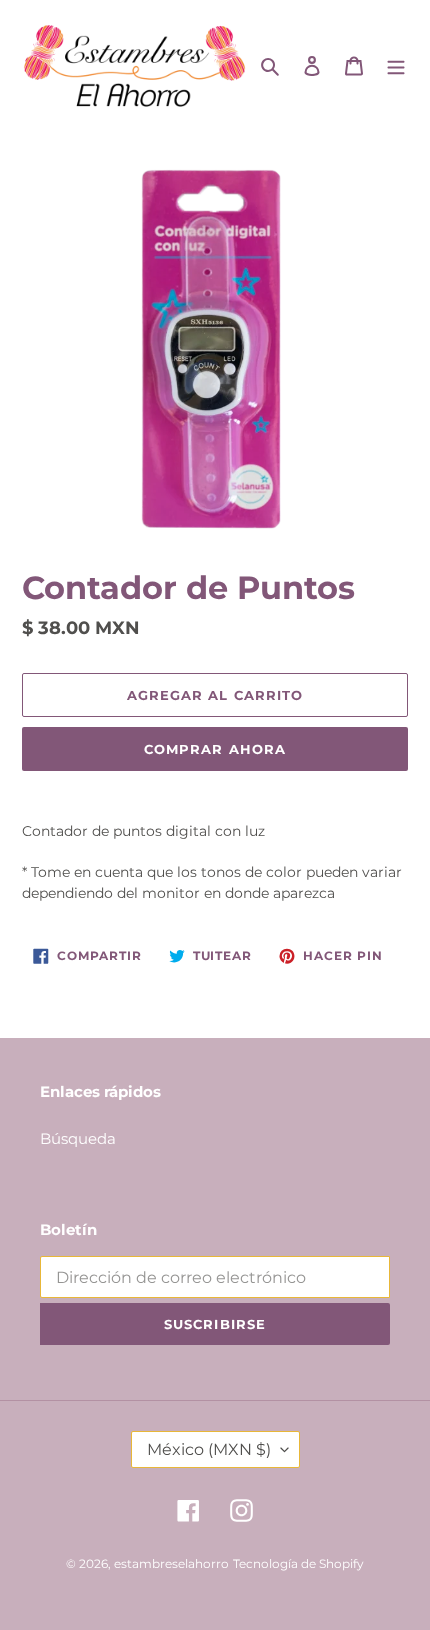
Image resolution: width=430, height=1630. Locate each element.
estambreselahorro (171, 1563)
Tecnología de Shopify (298, 1563)
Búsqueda (78, 1138)
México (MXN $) (209, 1449)
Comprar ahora (215, 749)
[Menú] (396, 65)
